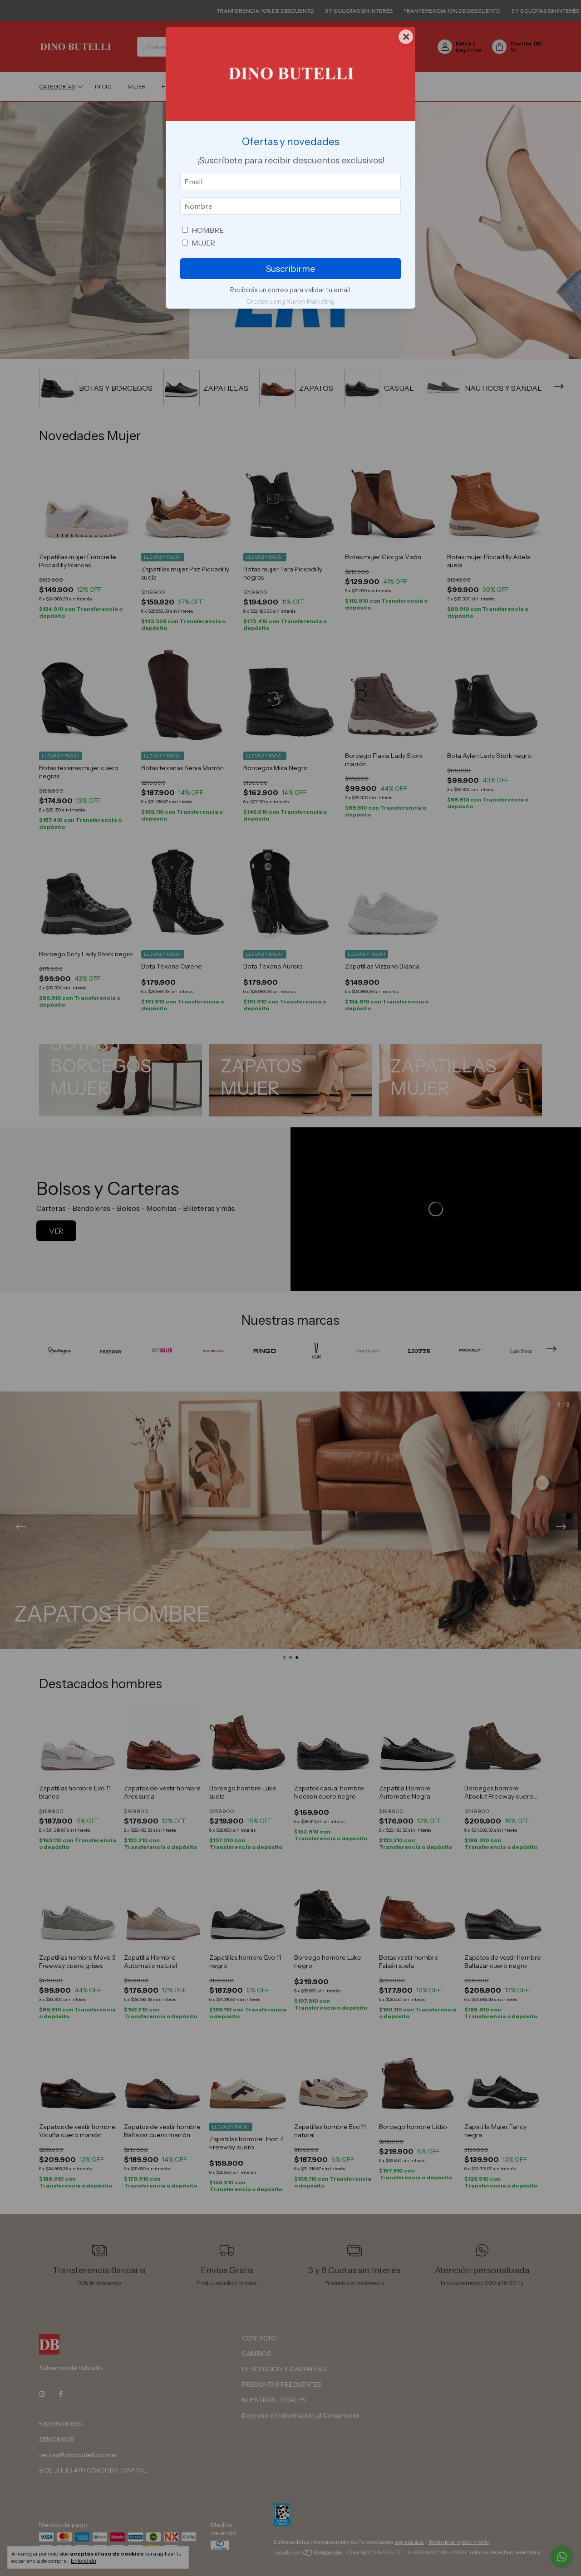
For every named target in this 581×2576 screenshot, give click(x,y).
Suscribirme (290, 269)
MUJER (203, 243)
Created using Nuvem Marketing (290, 302)
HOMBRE (208, 230)
